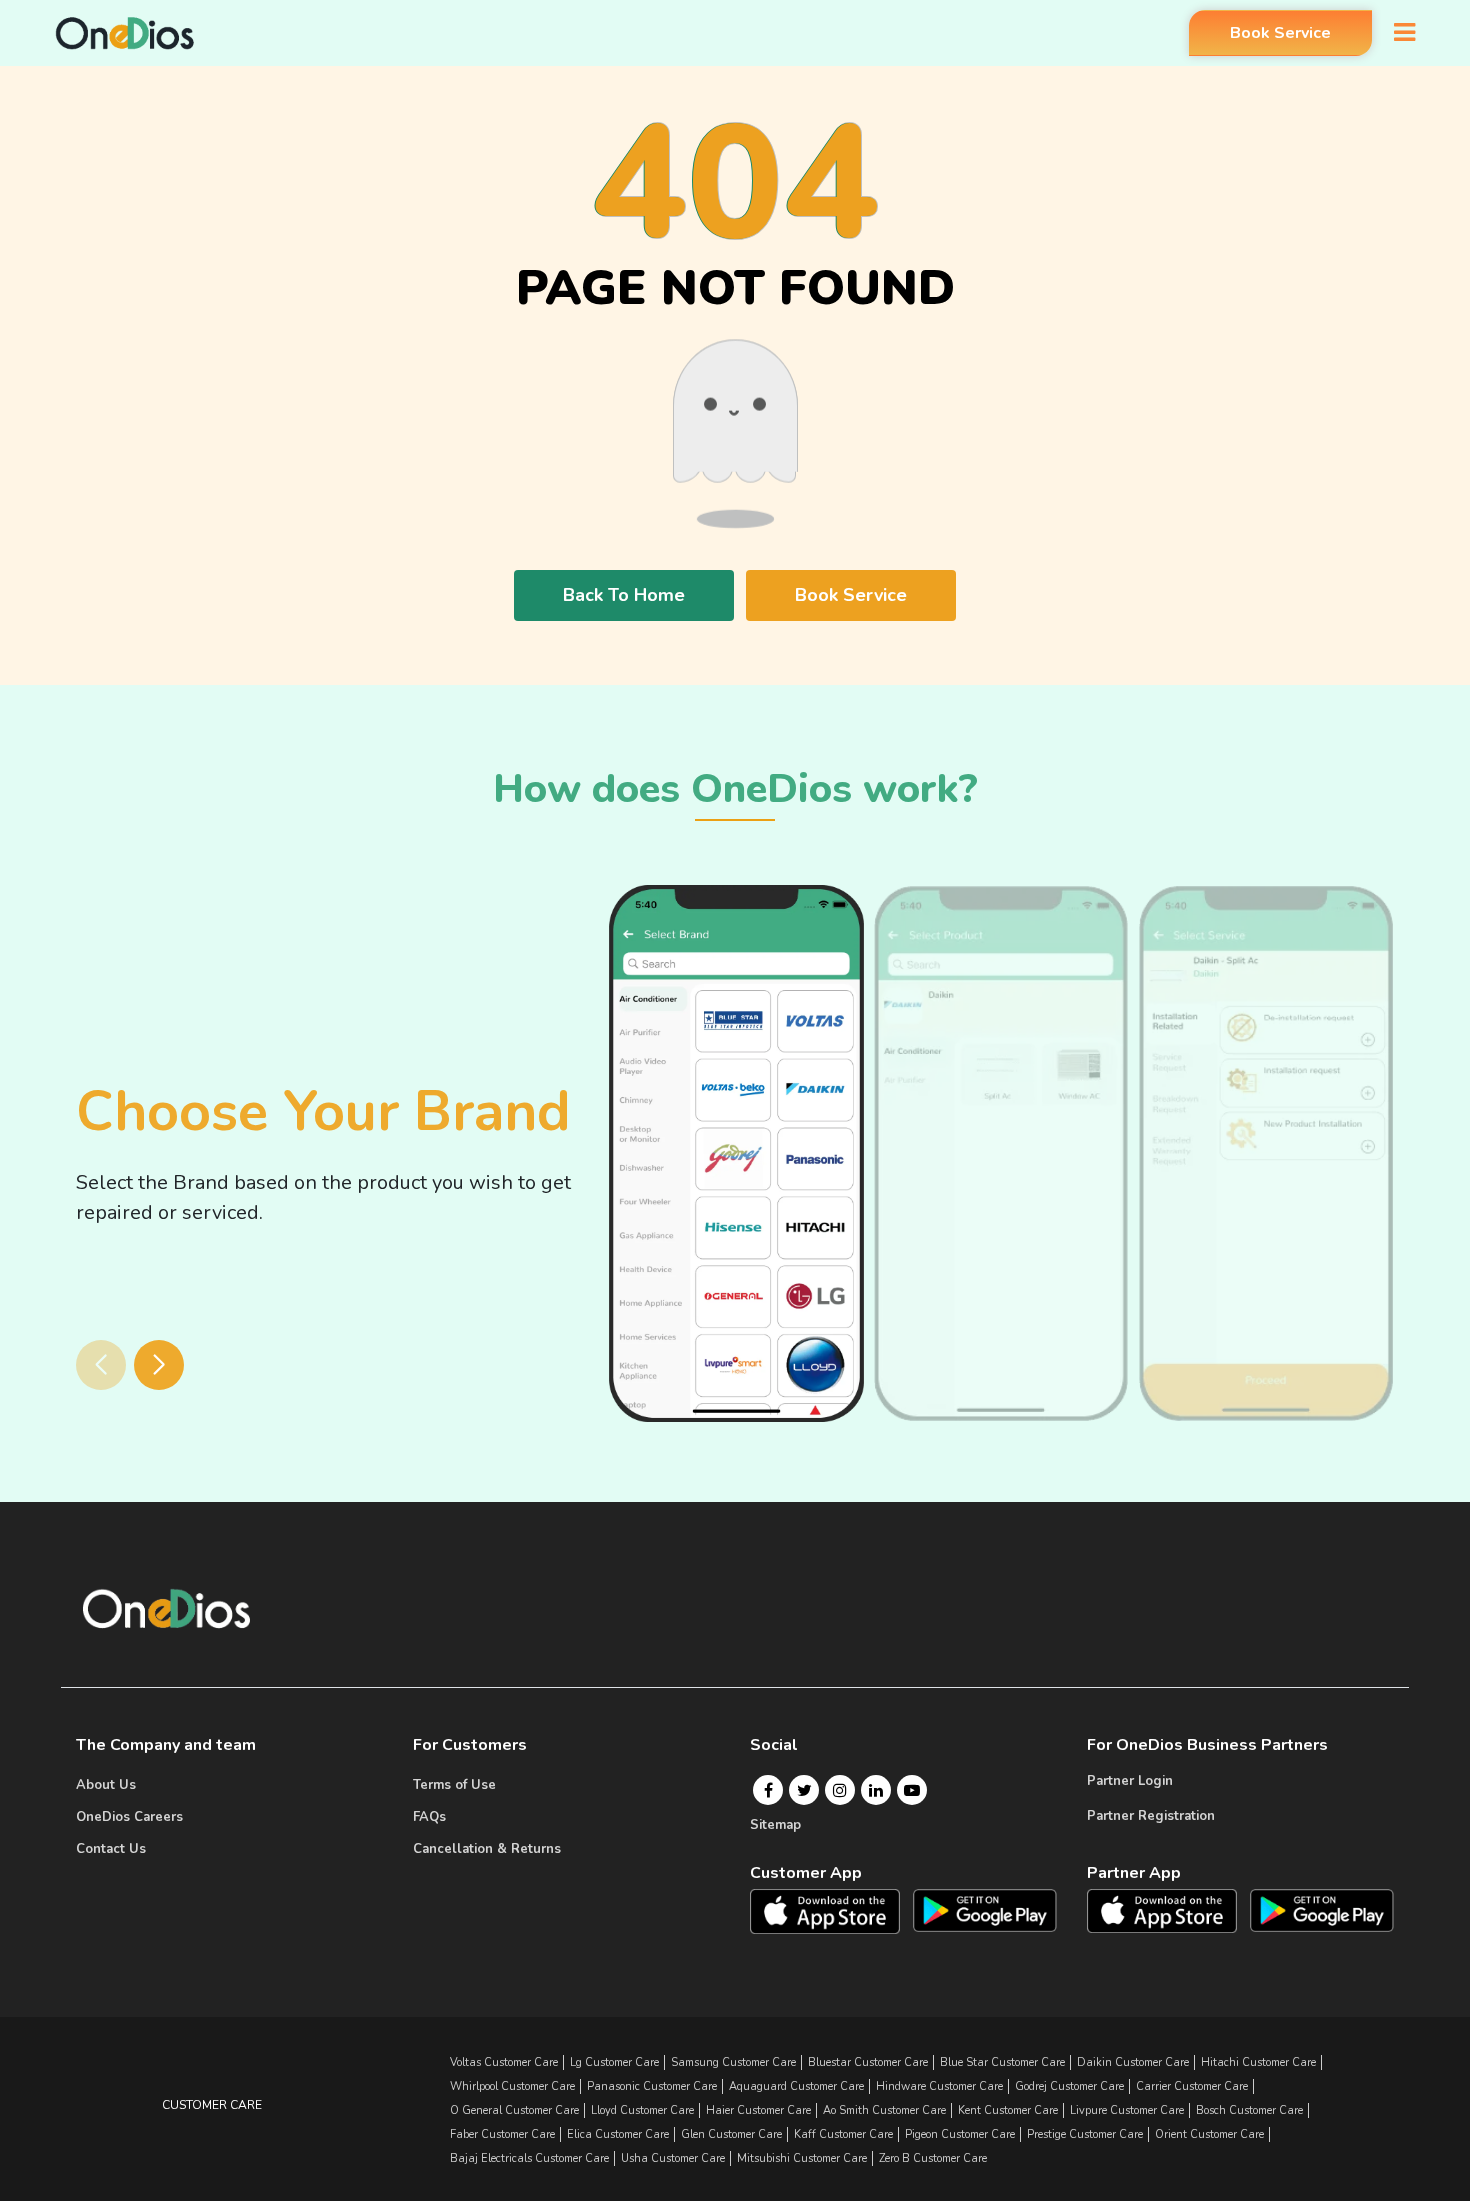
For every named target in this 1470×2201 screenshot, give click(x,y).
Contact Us (111, 1849)
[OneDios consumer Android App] (985, 1910)
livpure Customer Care (1127, 2110)
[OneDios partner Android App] (1322, 1909)
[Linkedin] (876, 1790)
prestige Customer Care (1085, 2134)
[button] (159, 1365)
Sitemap (775, 1825)
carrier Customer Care (1192, 2086)
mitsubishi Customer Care (802, 2158)
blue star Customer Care (1002, 2062)
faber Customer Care (502, 2134)
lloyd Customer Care (642, 2110)
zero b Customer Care (933, 2158)
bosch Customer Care (1249, 2110)
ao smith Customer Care (884, 2110)
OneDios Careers (129, 1817)
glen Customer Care (731, 2134)
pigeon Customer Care (960, 2134)
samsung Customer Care (733, 2062)
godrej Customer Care (1069, 2086)
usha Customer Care (673, 2158)
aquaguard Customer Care (796, 2086)
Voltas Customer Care (504, 2062)
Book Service (1280, 33)
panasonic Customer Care (652, 2086)
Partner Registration (1151, 1816)
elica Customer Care (618, 2134)
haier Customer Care (758, 2110)
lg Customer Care (614, 2062)
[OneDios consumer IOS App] (833, 1911)
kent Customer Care (1008, 2110)
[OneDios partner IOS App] (1170, 1910)
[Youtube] (912, 1790)
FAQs (429, 1817)
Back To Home (624, 595)
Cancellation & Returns (487, 1849)
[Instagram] (840, 1790)
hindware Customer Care (939, 2086)
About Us (106, 1785)
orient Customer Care (1209, 2134)
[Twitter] (804, 1790)
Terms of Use (454, 1785)
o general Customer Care (514, 2110)
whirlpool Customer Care (512, 2086)
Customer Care (212, 2105)
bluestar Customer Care (868, 2062)
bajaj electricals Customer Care (529, 2158)
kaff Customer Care (843, 2134)
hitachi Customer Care (1258, 2062)
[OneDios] (125, 33)
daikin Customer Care (1133, 2062)
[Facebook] (768, 1790)
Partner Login (1130, 1781)
